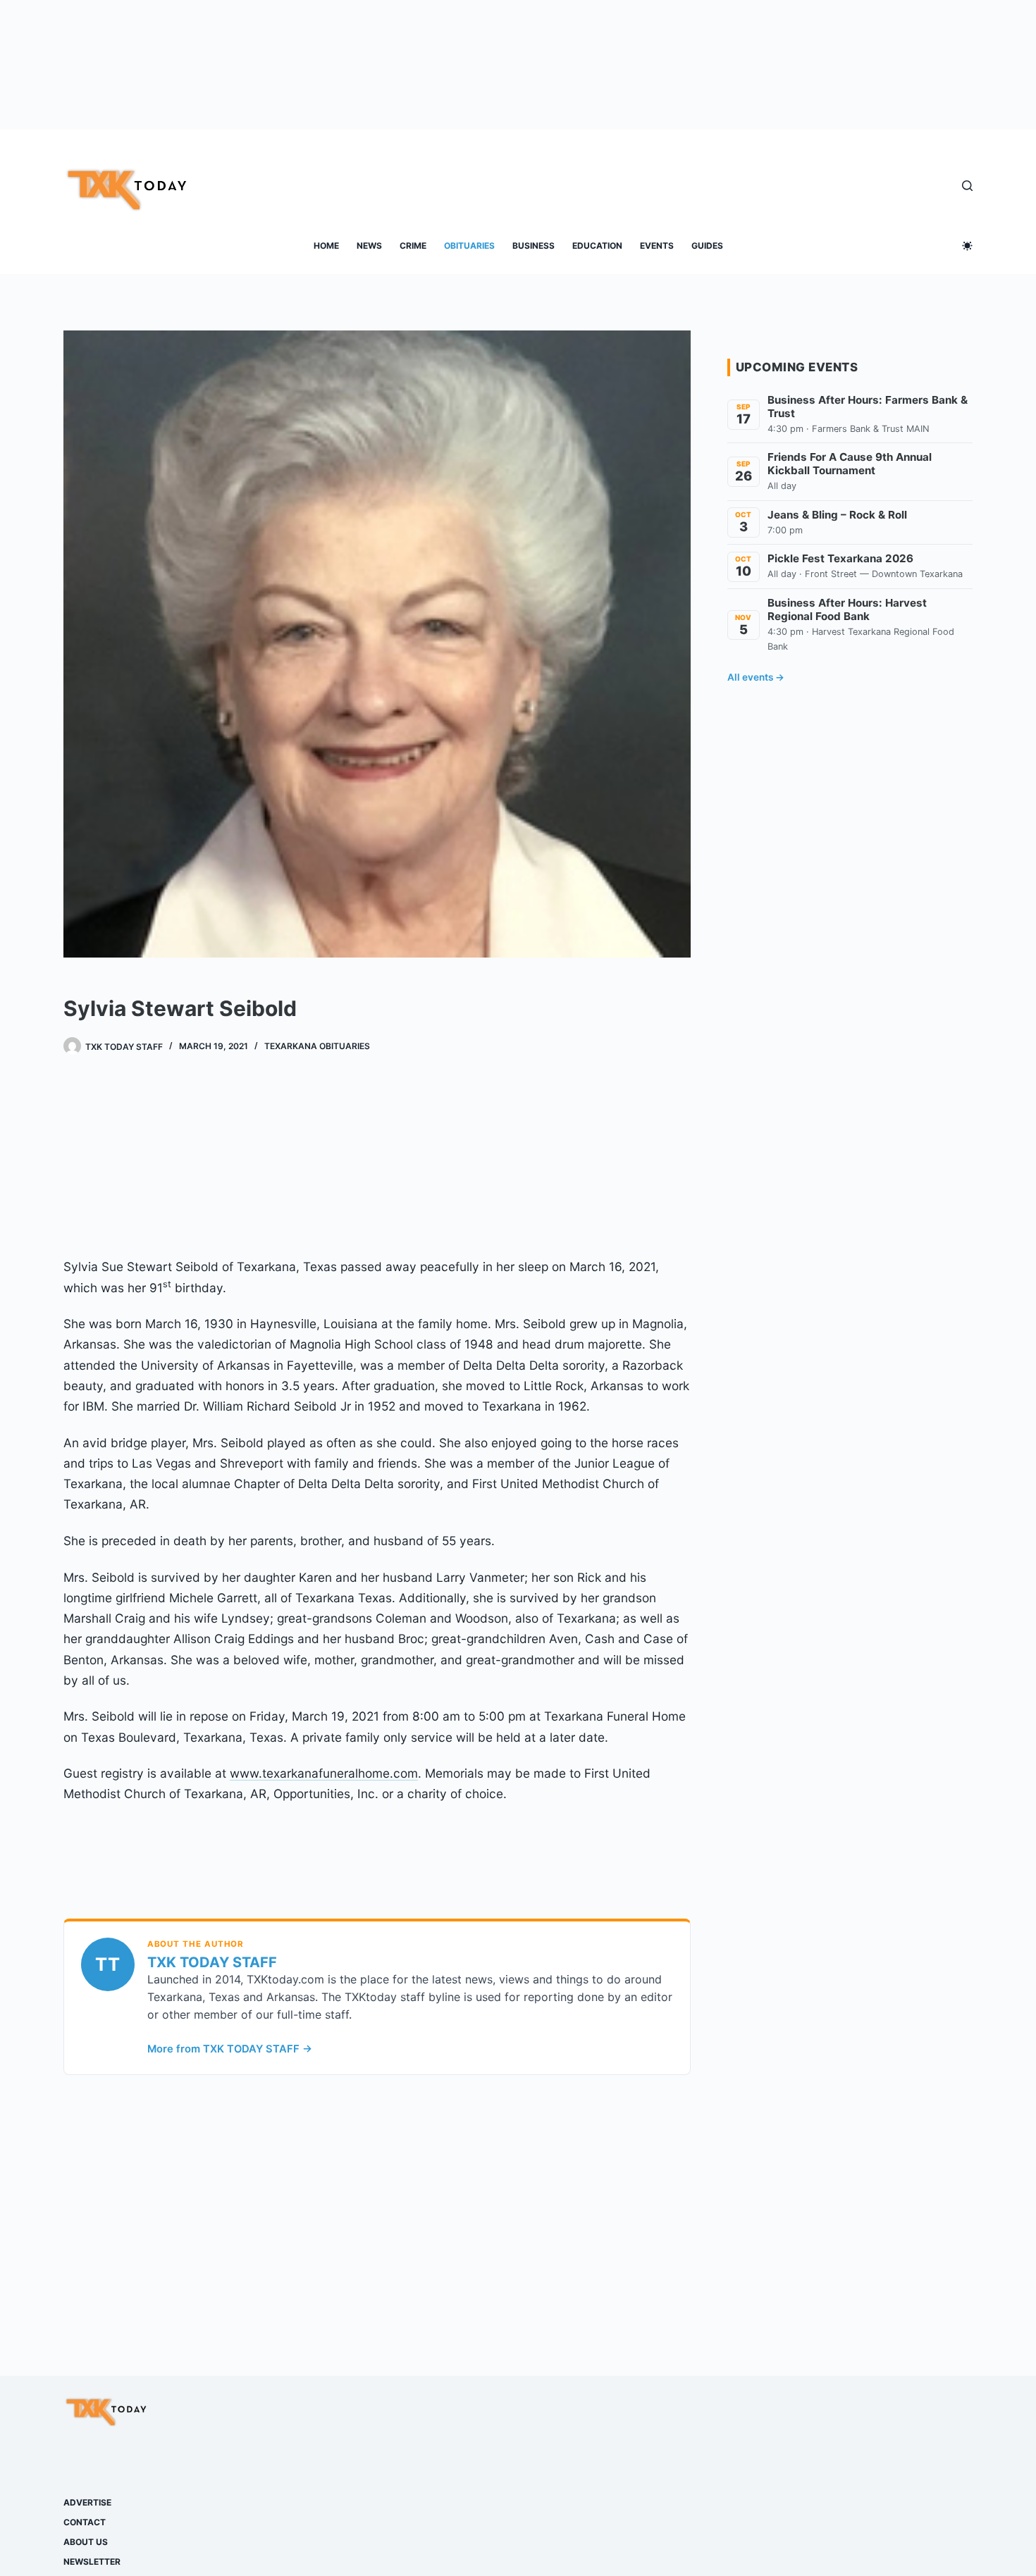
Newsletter (92, 2562)
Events (657, 246)
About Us (86, 2542)
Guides (707, 246)
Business (534, 246)
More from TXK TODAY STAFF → (230, 2049)
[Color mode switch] (967, 246)
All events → (756, 677)
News (369, 246)
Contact (85, 2522)
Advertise (87, 2502)
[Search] (967, 186)
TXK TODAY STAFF (212, 1962)
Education (597, 246)
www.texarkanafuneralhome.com (324, 1773)
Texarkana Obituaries (317, 1046)
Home (326, 246)
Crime (413, 246)
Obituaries (469, 246)
